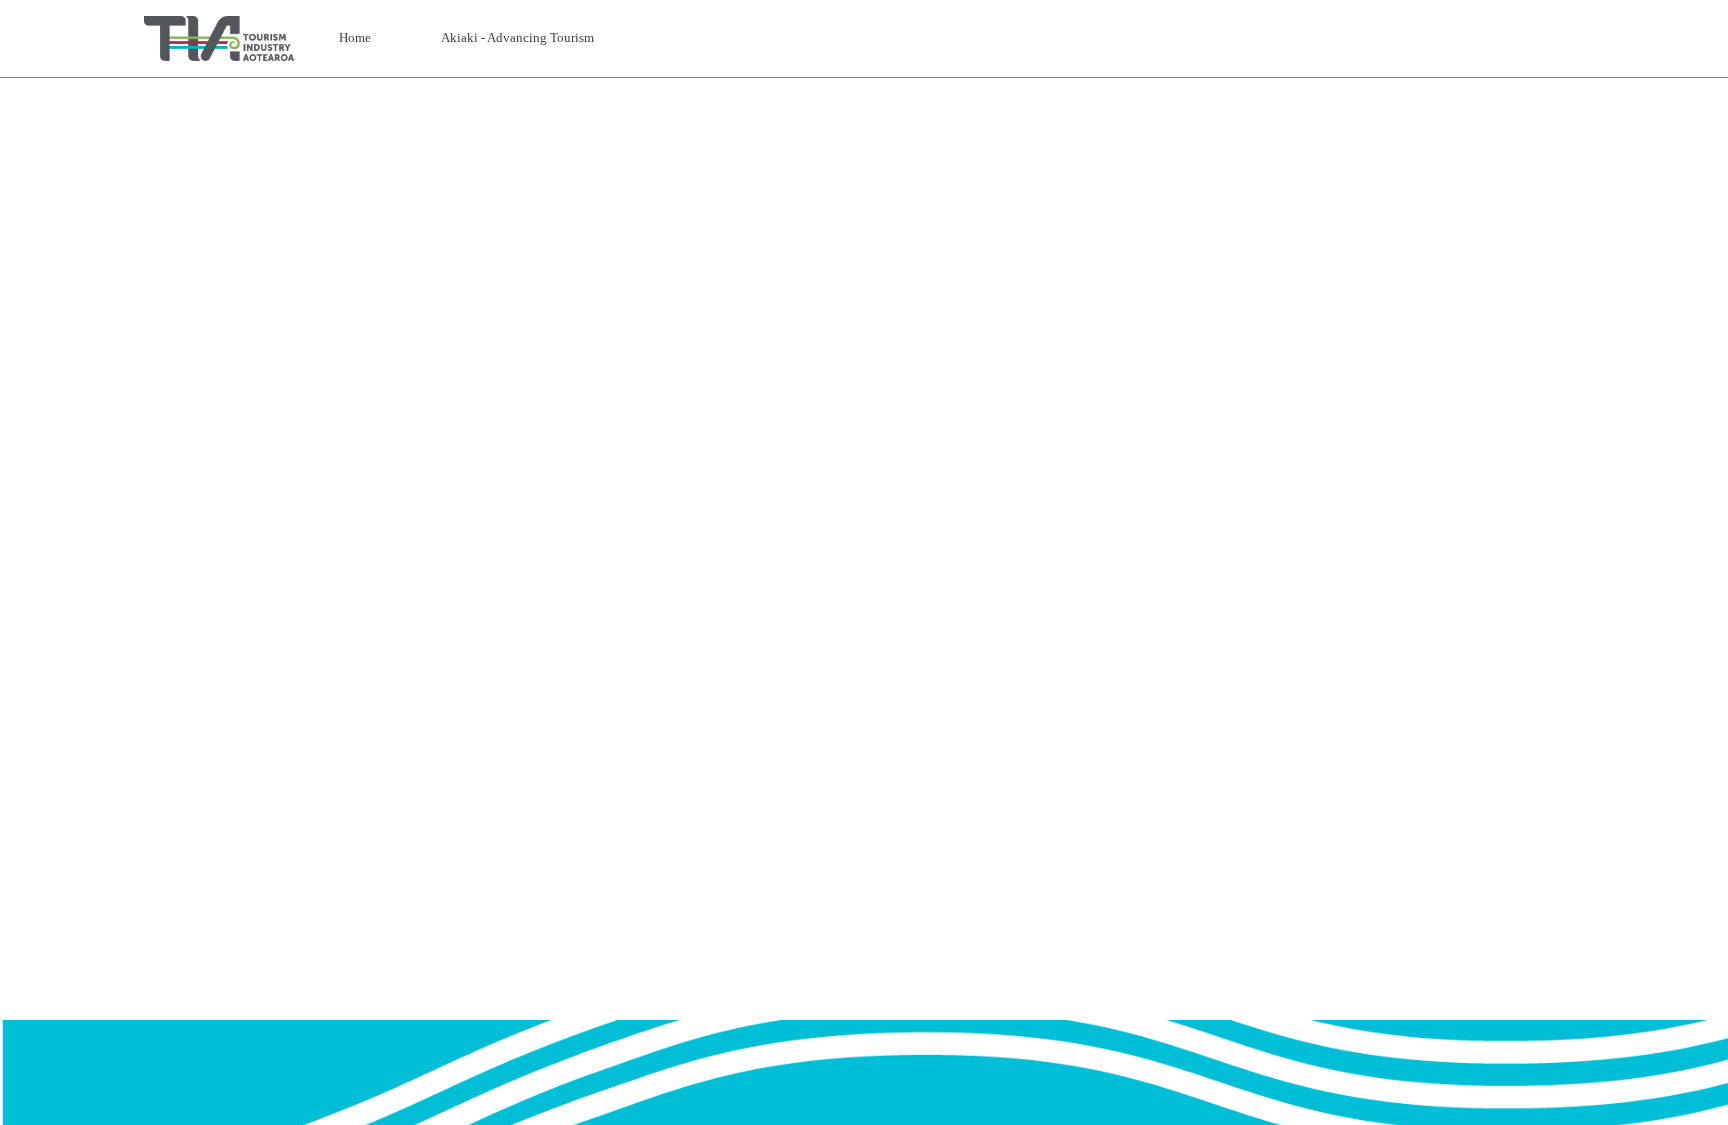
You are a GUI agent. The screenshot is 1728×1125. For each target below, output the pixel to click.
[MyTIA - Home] (219, 38)
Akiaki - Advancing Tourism (517, 37)
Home (355, 37)
